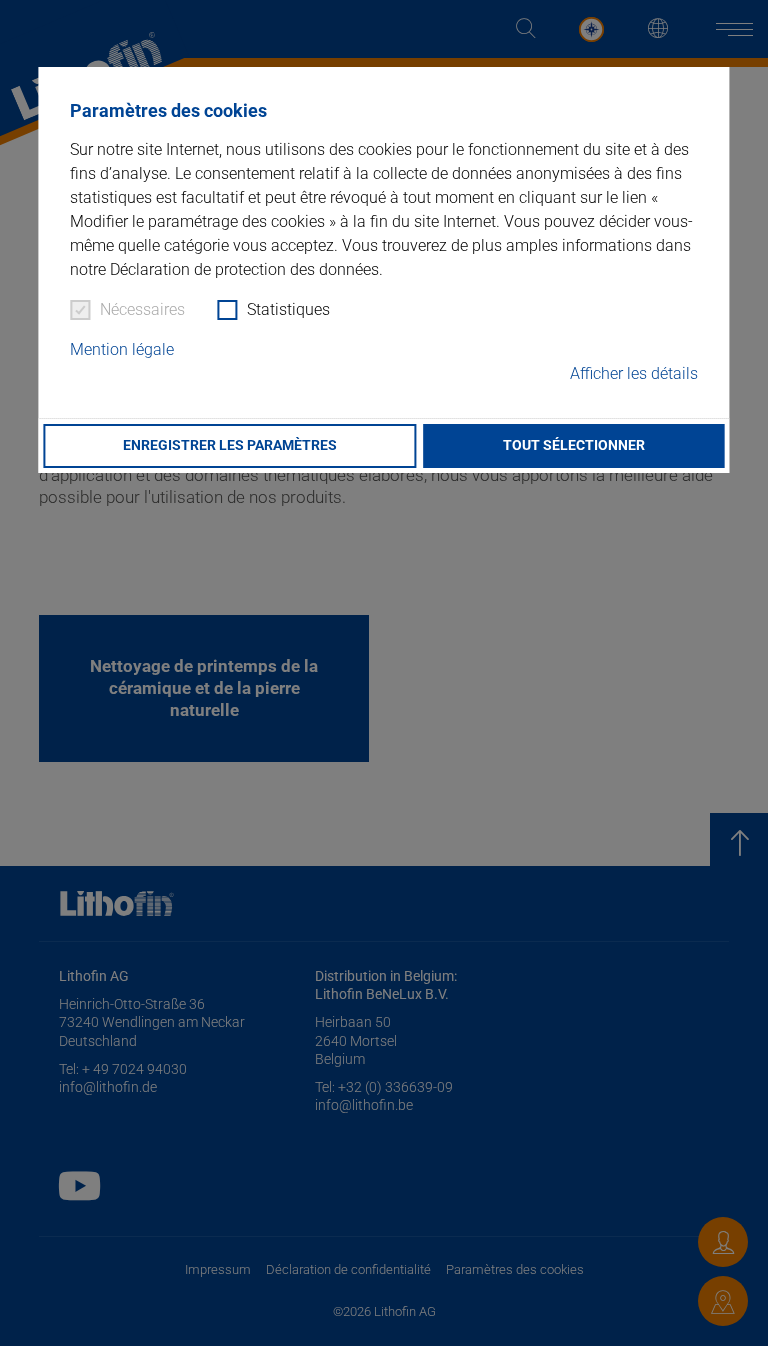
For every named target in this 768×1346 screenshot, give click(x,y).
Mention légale (122, 349)
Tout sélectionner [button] (574, 445)
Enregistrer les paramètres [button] (230, 445)
